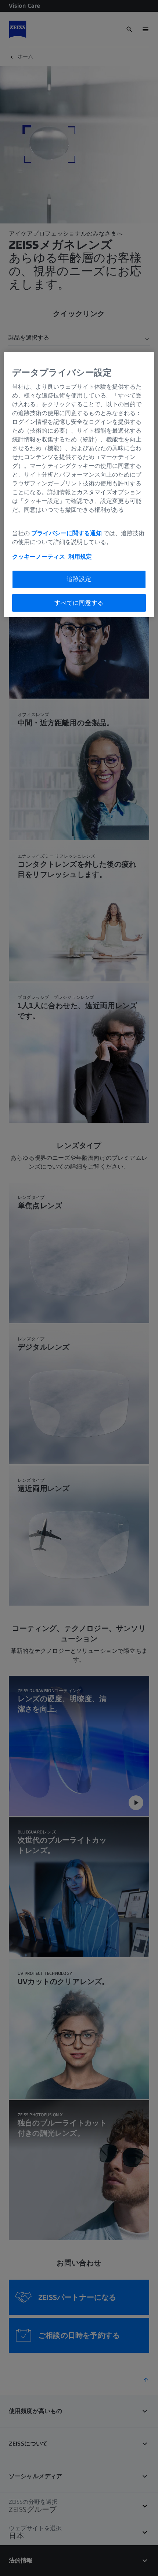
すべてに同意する (79, 603)
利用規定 (80, 557)
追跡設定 (79, 579)
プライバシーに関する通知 (67, 533)
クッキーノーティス (39, 557)
